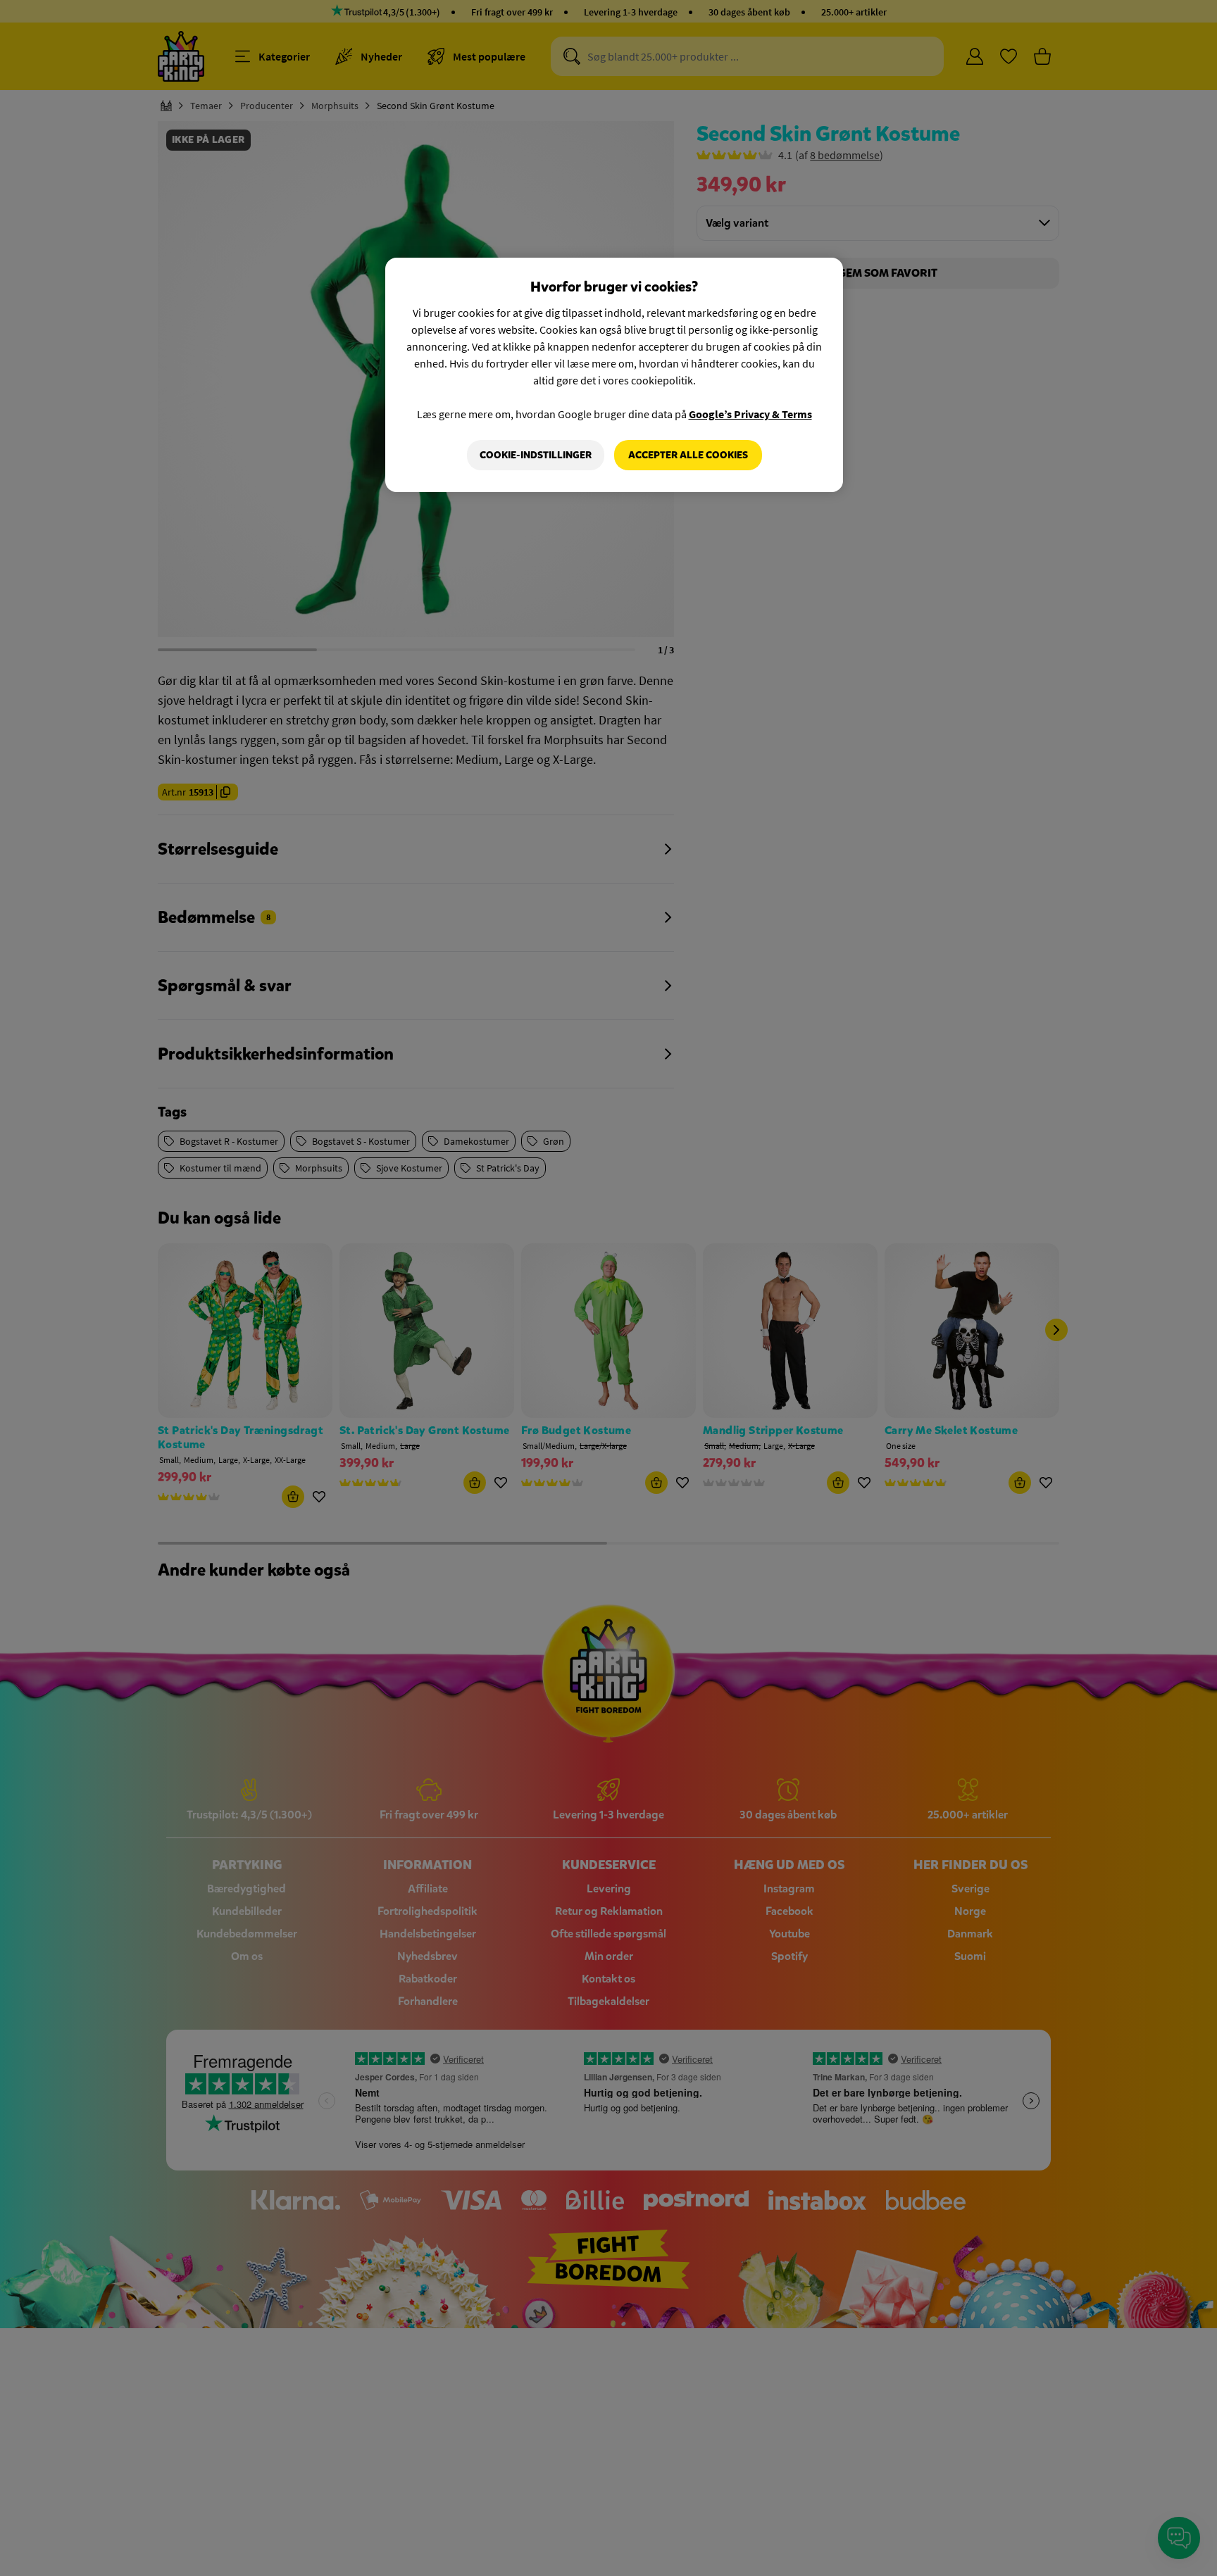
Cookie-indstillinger (536, 455)
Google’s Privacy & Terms (750, 414)
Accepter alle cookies (688, 455)
